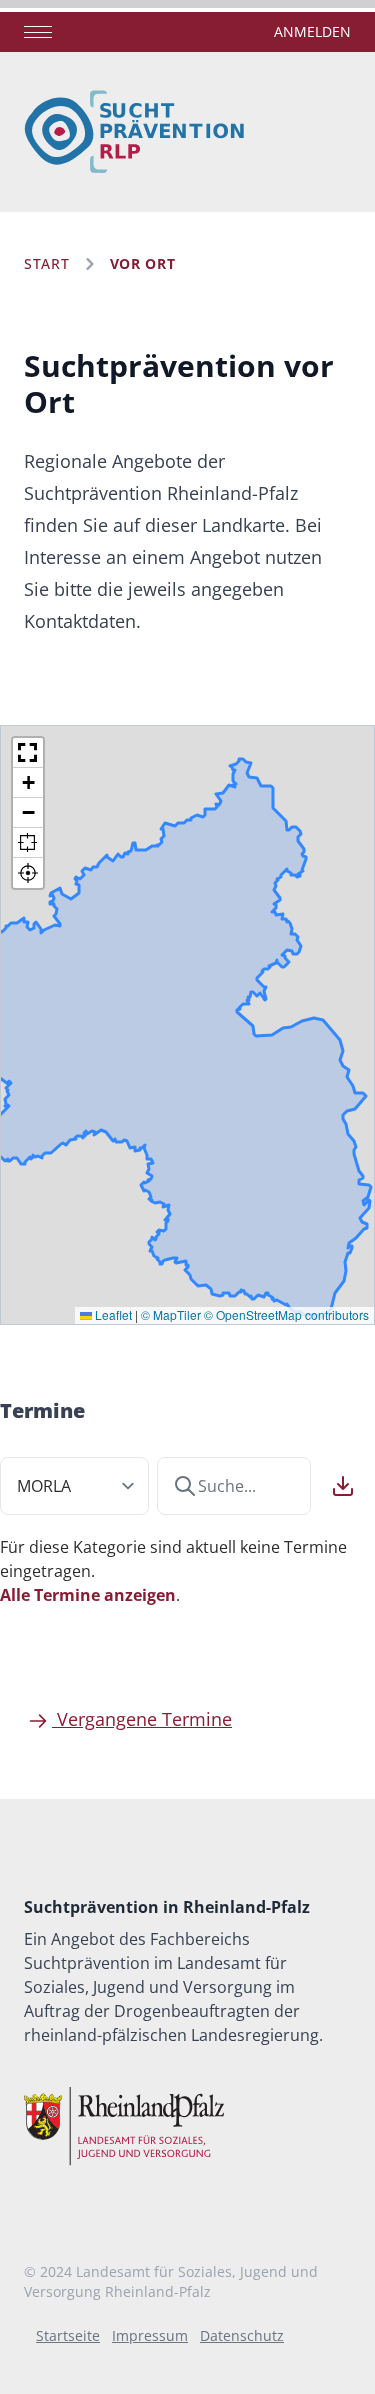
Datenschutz (242, 2335)
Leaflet (112, 1314)
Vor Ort (143, 263)
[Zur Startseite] (134, 132)
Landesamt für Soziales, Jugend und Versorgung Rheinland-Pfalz (171, 2281)
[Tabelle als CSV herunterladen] (343, 1486)
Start (47, 263)
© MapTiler (171, 1314)
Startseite (68, 2335)
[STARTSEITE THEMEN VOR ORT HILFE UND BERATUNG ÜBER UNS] (38, 32)
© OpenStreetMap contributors (286, 1314)
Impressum (150, 2335)
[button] (28, 753)
